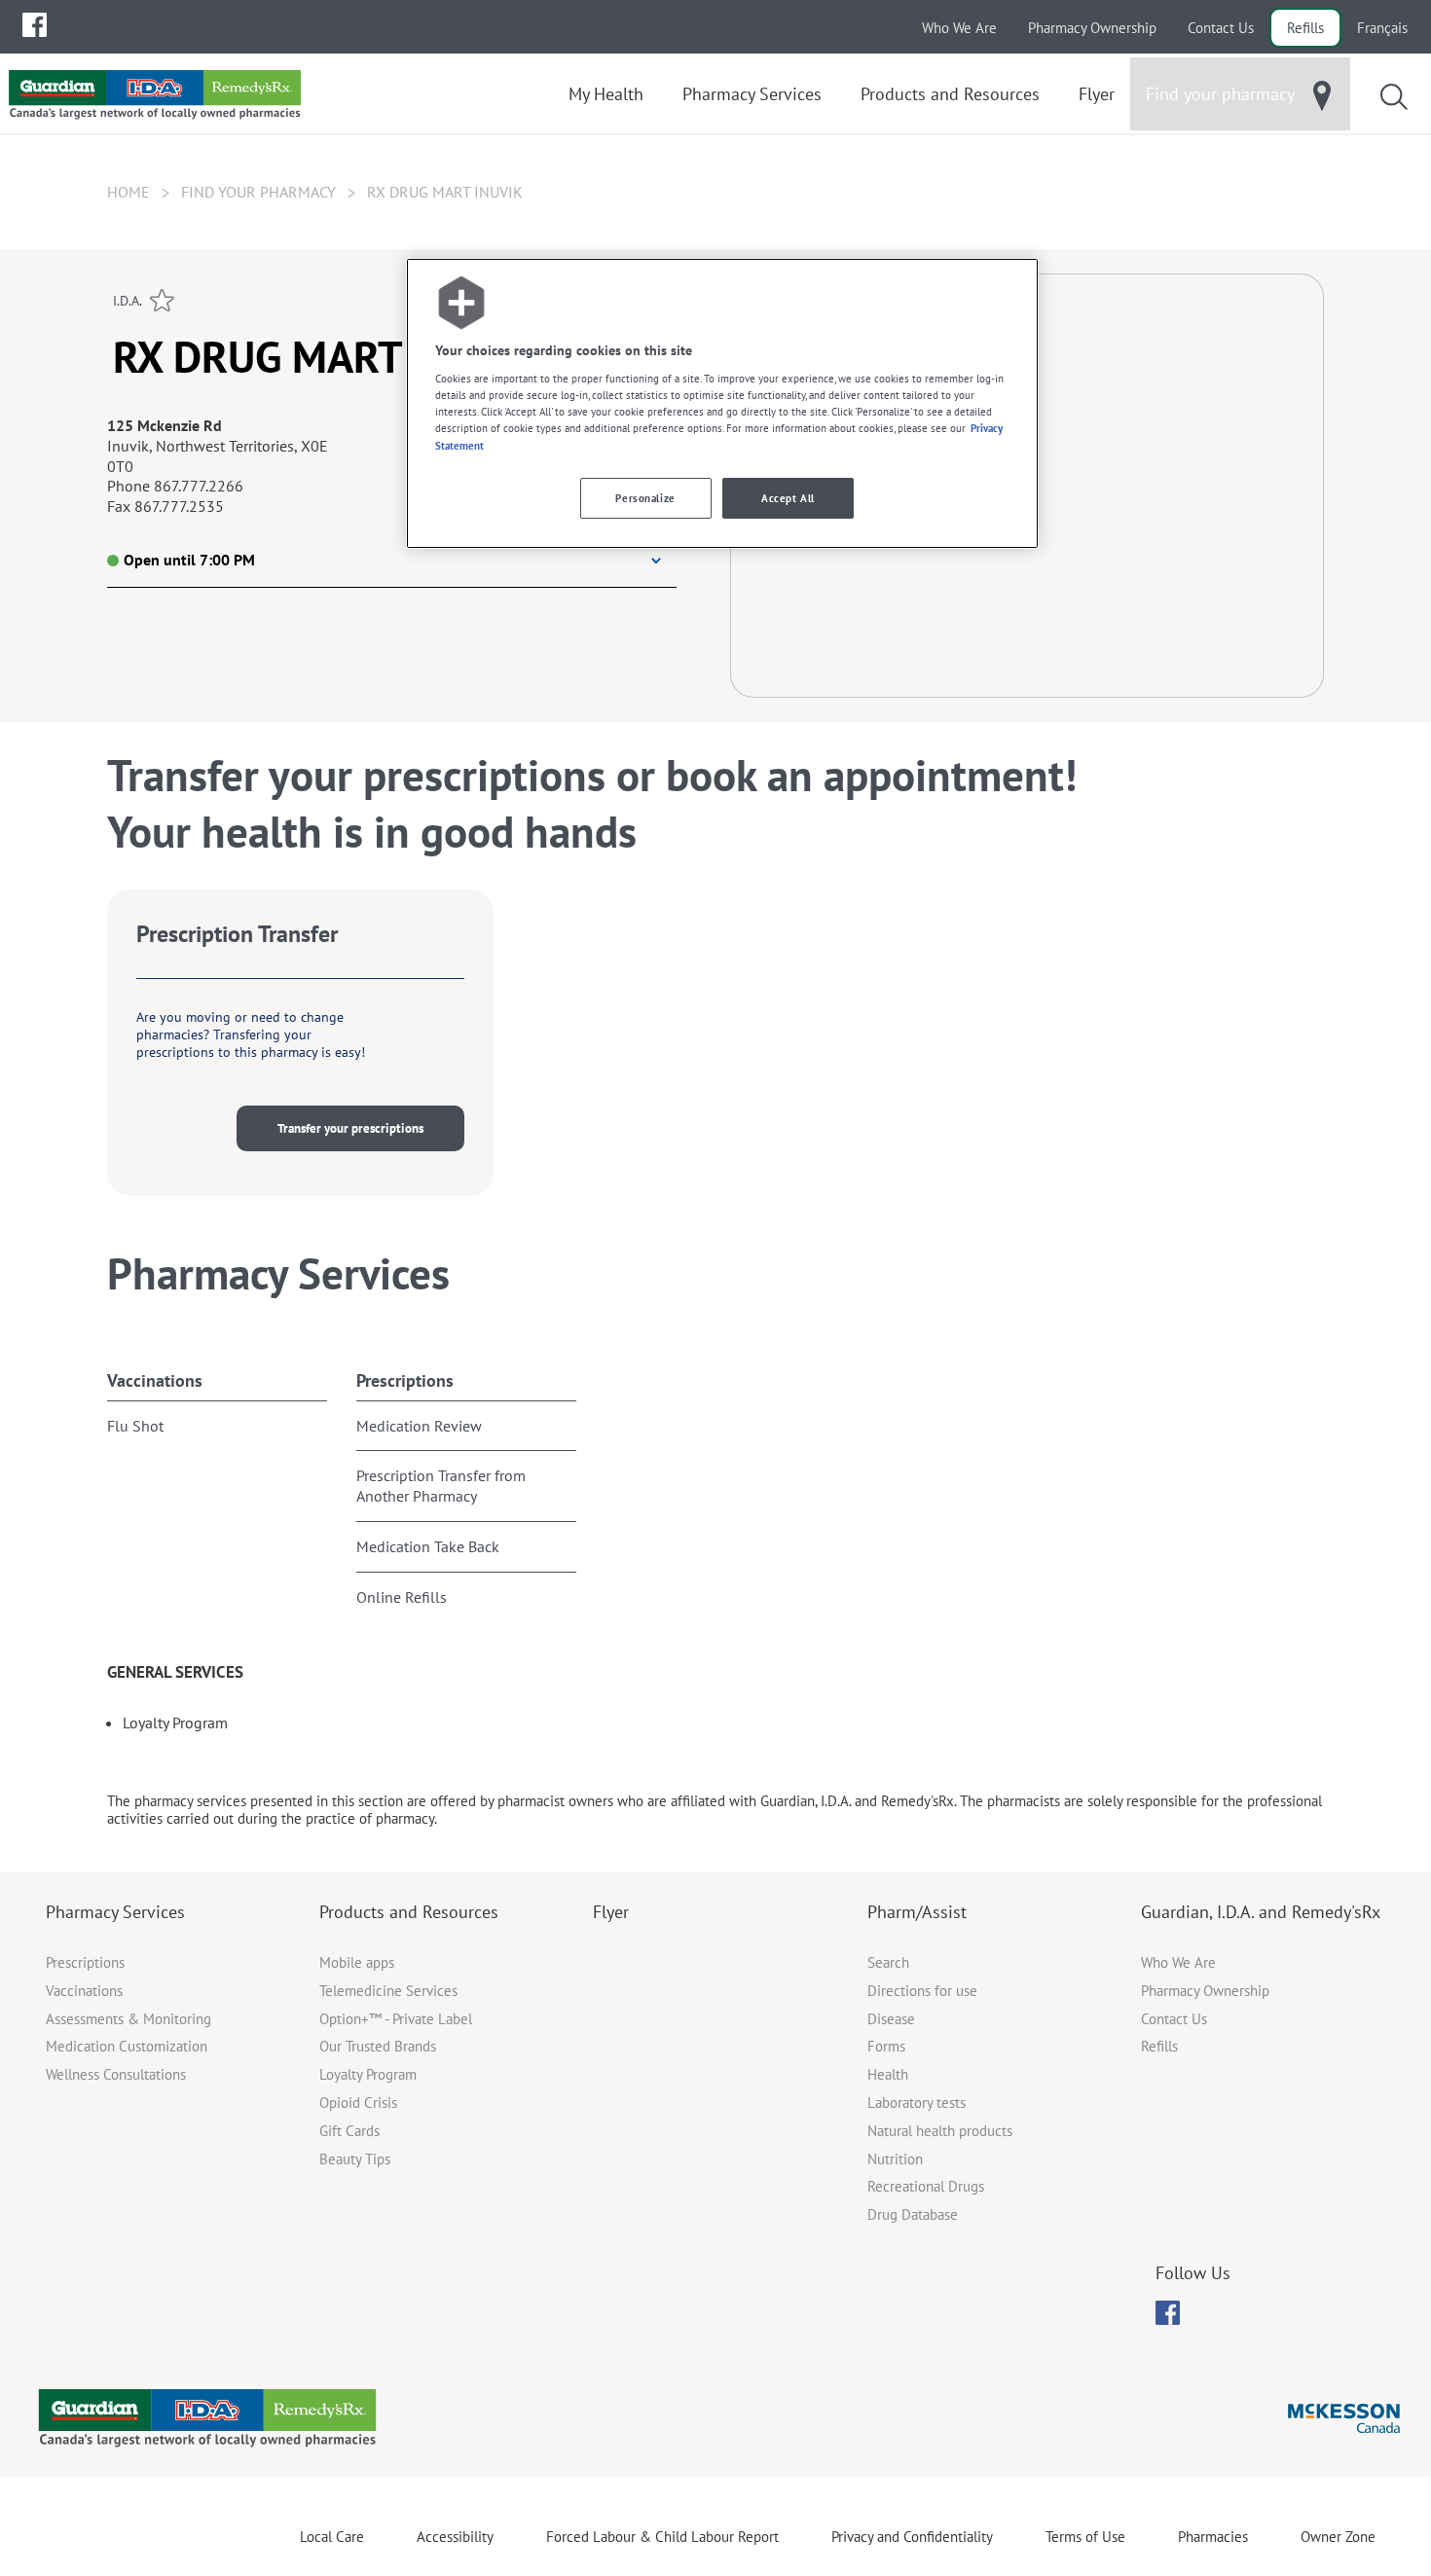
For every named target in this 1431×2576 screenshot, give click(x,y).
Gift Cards (349, 2131)
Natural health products (940, 2131)
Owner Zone (1338, 2537)
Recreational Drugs (926, 2186)
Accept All (788, 498)
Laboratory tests (917, 2103)
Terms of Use (1085, 2537)
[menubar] (35, 25)
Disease (891, 2019)
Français (1382, 28)
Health (888, 2074)
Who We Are (959, 28)
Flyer (611, 1912)
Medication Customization (127, 2046)
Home (128, 192)
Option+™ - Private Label (396, 2019)
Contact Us (1221, 28)
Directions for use (922, 1991)
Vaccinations (155, 1380)
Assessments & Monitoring (128, 2019)
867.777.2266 (199, 486)
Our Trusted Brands (378, 2046)
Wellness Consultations (116, 2074)
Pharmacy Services (115, 1912)
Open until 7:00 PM (189, 560)
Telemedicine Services (388, 1991)
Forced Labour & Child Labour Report (662, 2537)
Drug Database (913, 2214)
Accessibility (455, 2537)
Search (888, 1962)
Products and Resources (409, 1912)
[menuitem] (35, 25)
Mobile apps (357, 1962)
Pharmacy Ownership (1092, 28)
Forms (886, 2046)
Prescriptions (405, 1380)
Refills (1305, 28)
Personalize (645, 498)
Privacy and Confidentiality (912, 2537)
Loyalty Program (368, 2074)
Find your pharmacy (258, 192)
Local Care (332, 2537)
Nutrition (895, 2159)
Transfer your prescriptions (350, 1128)
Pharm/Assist (917, 1912)
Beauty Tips (355, 2159)
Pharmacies (1213, 2537)
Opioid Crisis (358, 2103)
